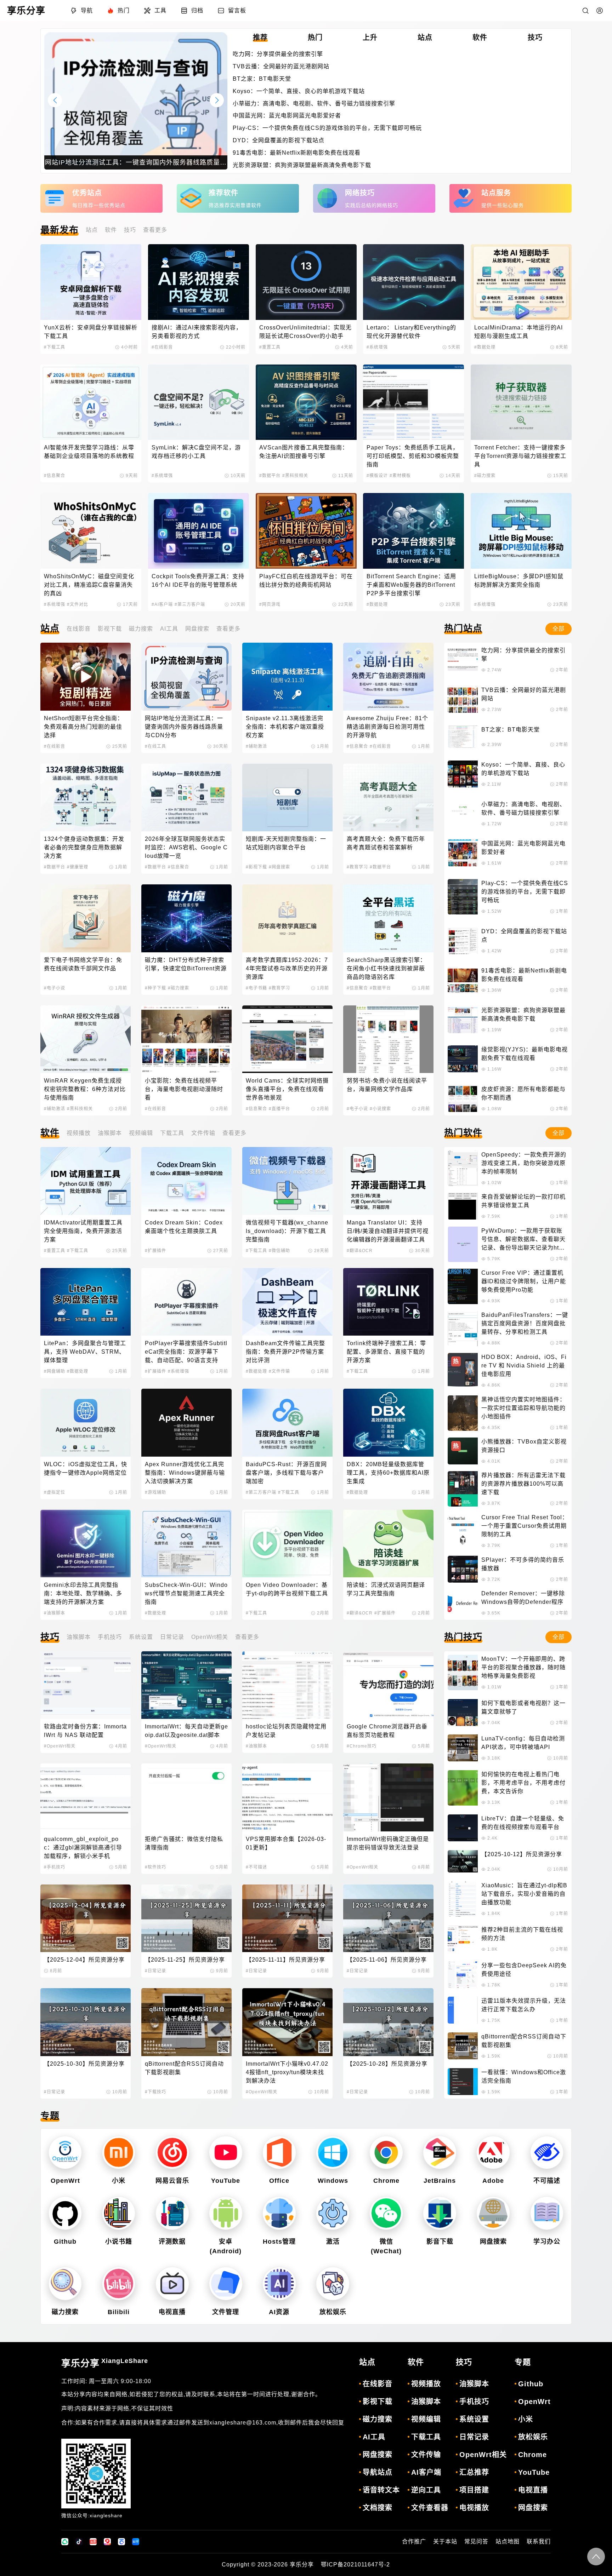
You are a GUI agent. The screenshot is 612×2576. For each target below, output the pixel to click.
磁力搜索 (141, 629)
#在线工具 (155, 746)
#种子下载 (155, 988)
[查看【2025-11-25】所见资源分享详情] (186, 1918)
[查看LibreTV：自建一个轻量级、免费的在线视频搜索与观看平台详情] (463, 1828)
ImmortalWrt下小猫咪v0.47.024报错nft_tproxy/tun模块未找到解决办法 (287, 2072)
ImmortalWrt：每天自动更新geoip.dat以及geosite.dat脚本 (186, 1731)
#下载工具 (55, 347)
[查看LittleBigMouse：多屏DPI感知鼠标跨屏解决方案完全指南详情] (521, 531)
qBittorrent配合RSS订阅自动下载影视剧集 (184, 2068)
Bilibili (119, 2312)
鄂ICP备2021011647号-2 (355, 2564)
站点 (92, 230)
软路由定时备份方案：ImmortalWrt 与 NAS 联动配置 (85, 1731)
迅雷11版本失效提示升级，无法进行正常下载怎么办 (524, 2005)
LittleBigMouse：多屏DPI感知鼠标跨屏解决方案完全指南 (519, 581)
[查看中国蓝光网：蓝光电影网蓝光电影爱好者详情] (463, 853)
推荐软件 (223, 193)
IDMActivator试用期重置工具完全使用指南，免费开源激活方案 (83, 1231)
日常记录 (172, 1637)
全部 (559, 629)
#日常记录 (155, 1971)
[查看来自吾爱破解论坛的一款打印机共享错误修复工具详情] (463, 1206)
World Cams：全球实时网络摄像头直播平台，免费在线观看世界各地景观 (287, 1089)
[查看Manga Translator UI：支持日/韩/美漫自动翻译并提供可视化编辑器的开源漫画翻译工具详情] (388, 1181)
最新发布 (59, 230)
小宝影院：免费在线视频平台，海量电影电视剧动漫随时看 (184, 1089)
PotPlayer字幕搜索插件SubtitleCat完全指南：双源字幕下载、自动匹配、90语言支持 (186, 1352)
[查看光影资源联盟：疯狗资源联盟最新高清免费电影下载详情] (463, 1020)
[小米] (119, 2153)
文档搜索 (378, 2508)
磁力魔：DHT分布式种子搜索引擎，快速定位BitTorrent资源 (186, 964)
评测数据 (172, 2242)
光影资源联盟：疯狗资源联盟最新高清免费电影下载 (302, 165)
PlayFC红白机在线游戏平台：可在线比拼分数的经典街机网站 (306, 581)
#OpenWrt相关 (60, 1746)
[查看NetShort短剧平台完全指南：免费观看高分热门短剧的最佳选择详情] (86, 676)
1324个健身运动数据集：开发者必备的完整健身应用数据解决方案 (84, 847)
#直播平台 (279, 1109)
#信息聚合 (55, 476)
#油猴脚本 (55, 1613)
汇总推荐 (474, 2472)
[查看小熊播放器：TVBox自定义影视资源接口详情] (463, 1451)
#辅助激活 (256, 746)
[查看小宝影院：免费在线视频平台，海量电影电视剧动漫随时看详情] (186, 1039)
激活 (333, 2242)
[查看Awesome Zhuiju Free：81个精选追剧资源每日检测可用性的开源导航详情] (388, 676)
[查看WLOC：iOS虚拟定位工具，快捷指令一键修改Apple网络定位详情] (86, 1422)
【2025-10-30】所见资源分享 (84, 2064)
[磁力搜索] (65, 2284)
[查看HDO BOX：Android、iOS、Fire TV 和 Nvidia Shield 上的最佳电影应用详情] (463, 1371)
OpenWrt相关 (210, 1637)
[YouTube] (226, 2153)
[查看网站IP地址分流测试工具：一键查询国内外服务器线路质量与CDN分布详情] (186, 676)
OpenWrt (65, 2181)
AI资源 (279, 2312)
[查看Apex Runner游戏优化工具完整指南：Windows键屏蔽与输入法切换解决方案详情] (186, 1422)
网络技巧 (360, 193)
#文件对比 (78, 604)
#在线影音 (162, 347)
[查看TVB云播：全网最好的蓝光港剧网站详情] (463, 699)
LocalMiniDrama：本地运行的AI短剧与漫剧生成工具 (518, 332)
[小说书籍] (119, 2213)
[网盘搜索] (493, 2213)
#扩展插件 (155, 1251)
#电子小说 (55, 988)
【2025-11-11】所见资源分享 (285, 1960)
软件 (111, 230)
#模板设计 (377, 476)
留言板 (237, 10)
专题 (50, 2116)
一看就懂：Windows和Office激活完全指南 (524, 2076)
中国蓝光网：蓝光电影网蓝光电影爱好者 (287, 116)
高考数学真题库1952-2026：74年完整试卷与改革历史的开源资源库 (287, 968)
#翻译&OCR (360, 1251)
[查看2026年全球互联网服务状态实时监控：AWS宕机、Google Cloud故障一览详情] (186, 798)
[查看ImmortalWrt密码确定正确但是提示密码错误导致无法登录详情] (388, 1797)
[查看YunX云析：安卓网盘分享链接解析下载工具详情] (91, 282)
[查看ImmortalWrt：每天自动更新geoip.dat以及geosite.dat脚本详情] (186, 1685)
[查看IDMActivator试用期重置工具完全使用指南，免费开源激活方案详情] (86, 1181)
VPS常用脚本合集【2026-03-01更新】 (286, 1843)
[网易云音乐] (172, 2153)
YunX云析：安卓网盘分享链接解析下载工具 (91, 332)
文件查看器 (430, 2508)
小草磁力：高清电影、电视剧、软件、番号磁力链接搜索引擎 (314, 104)
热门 (124, 10)
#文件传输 (279, 1371)
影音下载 (440, 2242)
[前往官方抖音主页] (79, 2542)
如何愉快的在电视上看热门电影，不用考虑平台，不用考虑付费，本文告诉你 (523, 1783)
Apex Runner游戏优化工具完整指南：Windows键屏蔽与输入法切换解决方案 (185, 1473)
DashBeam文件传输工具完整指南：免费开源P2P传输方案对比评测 (285, 1352)
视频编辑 (141, 1133)
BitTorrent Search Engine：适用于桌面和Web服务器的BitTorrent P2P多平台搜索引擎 (412, 585)
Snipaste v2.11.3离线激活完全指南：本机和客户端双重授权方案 (285, 727)
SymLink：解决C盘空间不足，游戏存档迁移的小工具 (196, 452)
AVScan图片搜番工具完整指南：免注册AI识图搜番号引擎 (304, 452)
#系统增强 (377, 347)
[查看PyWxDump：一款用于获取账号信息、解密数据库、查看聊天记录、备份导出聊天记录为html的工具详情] (463, 1244)
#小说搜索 (380, 1109)
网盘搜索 (197, 629)
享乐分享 (105, 2363)
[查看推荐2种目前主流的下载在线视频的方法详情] (463, 1939)
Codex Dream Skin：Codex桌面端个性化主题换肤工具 (184, 1227)
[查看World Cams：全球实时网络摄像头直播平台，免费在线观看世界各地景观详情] (287, 1039)
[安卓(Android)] (226, 2213)
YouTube (226, 2181)
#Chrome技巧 (362, 1746)
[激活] (333, 2213)
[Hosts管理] (279, 2213)
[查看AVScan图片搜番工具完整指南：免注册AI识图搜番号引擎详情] (306, 402)
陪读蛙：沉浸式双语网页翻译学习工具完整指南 (386, 1589)
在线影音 (79, 629)
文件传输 (203, 1133)
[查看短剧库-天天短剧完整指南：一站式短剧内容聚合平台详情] (287, 798)
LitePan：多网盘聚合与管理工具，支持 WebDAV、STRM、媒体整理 (85, 1352)
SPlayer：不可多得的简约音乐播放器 (523, 1564)
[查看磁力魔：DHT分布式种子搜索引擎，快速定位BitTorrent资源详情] (186, 918)
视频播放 (79, 1133)
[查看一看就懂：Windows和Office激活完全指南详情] (463, 2082)
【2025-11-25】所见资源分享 (185, 1960)
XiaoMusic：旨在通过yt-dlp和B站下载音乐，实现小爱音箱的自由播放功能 (524, 1894)
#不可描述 (256, 1867)
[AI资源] (279, 2284)
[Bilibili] (119, 2284)
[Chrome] (386, 2153)
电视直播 (172, 2312)
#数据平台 (270, 476)
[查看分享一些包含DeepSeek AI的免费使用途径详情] (463, 1975)
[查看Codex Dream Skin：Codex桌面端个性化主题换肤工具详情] (186, 1181)
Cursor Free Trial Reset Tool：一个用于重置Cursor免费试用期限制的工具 (525, 1526)
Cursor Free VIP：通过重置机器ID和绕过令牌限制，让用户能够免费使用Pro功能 (524, 1281)
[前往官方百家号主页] (121, 2542)
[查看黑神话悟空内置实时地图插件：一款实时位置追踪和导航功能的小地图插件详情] (463, 1413)
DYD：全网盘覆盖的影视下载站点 (279, 140)
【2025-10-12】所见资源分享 (522, 1854)
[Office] (279, 2153)
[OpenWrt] (65, 2153)
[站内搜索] (585, 11)
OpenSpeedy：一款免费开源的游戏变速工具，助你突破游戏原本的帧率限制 (524, 1163)
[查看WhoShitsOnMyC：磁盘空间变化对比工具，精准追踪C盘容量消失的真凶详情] (91, 531)
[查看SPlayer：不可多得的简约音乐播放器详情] (463, 1569)
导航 (87, 10)
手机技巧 (110, 1637)
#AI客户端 (162, 604)
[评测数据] (172, 2213)
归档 (197, 10)
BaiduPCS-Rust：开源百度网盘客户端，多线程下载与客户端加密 (286, 1473)
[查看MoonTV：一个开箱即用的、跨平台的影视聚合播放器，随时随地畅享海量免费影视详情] (463, 1673)
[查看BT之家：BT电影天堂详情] (463, 737)
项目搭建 (474, 2490)
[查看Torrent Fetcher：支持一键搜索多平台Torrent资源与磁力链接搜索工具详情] (521, 402)
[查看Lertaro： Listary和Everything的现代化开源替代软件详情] (413, 282)
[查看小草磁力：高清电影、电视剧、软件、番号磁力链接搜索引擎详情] (463, 814)
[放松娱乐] (333, 2284)
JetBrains (440, 2181)
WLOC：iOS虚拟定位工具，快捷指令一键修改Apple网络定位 (86, 1468)
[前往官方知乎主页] (136, 2542)
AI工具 (169, 629)
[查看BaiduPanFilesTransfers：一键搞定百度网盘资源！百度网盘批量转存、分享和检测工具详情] (463, 1329)
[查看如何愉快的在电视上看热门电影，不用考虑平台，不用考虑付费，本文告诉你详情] (463, 1788)
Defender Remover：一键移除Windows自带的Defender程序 (523, 1598)
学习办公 (547, 2242)
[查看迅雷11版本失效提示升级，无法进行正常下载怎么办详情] (463, 2010)
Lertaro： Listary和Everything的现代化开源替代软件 (411, 332)
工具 (160, 10)
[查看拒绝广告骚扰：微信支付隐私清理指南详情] (186, 1797)
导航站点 (378, 2472)
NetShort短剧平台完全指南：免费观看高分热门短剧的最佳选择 (84, 727)
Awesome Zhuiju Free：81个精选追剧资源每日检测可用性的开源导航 (387, 727)
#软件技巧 (155, 1867)
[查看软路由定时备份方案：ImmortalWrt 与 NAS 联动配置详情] (86, 1685)
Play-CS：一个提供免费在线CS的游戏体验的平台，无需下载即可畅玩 (327, 128)
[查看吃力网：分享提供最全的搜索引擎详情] (463, 660)
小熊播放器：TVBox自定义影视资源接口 (524, 1446)
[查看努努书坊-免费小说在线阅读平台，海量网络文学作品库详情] (388, 1039)
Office (279, 2181)
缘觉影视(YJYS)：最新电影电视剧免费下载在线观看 (525, 1054)
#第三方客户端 (190, 604)
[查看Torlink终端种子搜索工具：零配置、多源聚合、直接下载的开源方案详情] (388, 1302)
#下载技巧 (155, 2092)
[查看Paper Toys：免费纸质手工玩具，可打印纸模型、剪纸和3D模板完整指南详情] (413, 402)
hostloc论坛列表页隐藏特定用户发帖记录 (286, 1731)
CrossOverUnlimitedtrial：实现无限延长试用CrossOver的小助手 (305, 332)
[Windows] (333, 2153)
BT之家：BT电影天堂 (262, 79)
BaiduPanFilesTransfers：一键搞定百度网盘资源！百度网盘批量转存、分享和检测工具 (525, 1323)
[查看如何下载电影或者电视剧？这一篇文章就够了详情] (463, 1712)
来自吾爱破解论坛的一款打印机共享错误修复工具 (523, 1201)
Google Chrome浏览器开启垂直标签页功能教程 (387, 1731)
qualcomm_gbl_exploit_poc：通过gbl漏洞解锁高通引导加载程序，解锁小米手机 (83, 1848)
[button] (55, 100)
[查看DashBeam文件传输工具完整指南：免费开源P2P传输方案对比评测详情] (287, 1302)
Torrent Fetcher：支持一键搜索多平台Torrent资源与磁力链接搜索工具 (520, 456)
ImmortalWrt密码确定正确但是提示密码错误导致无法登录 (388, 1843)
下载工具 (172, 1133)
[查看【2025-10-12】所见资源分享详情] (463, 1861)
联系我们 (539, 2541)
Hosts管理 (279, 2242)
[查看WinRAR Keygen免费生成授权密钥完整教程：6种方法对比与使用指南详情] (86, 1039)
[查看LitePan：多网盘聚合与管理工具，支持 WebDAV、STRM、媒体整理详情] (86, 1302)
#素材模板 (400, 476)
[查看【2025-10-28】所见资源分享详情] (388, 2022)
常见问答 (476, 2541)
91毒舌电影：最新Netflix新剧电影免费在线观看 (297, 153)
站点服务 (496, 193)
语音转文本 (381, 2490)
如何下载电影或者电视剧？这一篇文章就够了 (523, 1707)
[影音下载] (440, 2213)
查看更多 (155, 230)
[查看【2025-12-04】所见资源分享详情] (86, 1918)
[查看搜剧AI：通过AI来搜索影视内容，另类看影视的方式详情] (199, 282)
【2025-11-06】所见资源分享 (387, 1960)
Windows (333, 2181)
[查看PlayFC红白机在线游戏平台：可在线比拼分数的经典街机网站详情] (306, 531)
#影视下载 (256, 867)
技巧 (130, 230)
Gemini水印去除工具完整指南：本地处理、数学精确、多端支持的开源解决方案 (83, 1593)
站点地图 (508, 2541)
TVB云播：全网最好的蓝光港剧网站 (281, 66)
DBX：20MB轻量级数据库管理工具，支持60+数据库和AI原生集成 (388, 1473)
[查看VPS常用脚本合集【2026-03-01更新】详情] (287, 1797)
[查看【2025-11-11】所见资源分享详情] (287, 1918)
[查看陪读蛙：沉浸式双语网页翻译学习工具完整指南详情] (388, 1544)
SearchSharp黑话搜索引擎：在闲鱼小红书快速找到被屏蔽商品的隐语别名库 (386, 968)
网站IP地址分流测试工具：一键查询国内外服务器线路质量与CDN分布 (184, 727)
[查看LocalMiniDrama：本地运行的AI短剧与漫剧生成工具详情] (521, 282)
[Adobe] (493, 2153)
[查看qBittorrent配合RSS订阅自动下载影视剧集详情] (186, 2022)
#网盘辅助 (55, 1371)
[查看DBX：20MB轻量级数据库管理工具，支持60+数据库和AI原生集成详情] (388, 1422)
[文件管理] (226, 2284)
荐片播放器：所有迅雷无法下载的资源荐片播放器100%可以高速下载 (523, 1484)
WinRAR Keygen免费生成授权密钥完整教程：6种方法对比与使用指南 (85, 1089)
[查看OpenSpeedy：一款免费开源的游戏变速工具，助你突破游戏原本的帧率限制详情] (463, 1168)
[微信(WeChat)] (386, 2213)
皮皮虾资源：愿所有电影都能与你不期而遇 (523, 1093)
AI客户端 (426, 2472)
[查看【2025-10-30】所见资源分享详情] (86, 2022)
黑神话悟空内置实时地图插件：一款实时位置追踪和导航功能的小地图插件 (523, 1408)
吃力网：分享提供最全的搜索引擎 (278, 54)
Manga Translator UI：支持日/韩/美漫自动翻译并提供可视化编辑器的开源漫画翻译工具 (388, 1231)
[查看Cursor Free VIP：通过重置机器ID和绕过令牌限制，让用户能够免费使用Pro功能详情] (463, 1286)
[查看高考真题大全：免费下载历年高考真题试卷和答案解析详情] (388, 798)
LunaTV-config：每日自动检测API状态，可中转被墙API (523, 1743)
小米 (119, 2181)
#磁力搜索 (485, 476)
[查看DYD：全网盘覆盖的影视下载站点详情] (463, 941)
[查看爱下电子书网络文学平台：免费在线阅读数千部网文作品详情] (86, 918)
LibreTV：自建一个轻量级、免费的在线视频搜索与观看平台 (523, 1823)
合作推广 (414, 2541)
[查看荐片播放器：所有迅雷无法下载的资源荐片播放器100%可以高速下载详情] (463, 1489)
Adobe (493, 2181)
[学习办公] (547, 2213)
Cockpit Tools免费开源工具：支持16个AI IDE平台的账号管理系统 (198, 581)
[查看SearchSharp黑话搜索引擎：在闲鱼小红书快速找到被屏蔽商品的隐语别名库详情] (388, 918)
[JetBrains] (440, 2153)
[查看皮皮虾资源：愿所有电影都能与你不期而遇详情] (463, 1098)
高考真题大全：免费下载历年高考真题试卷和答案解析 (386, 843)
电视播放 (474, 2508)
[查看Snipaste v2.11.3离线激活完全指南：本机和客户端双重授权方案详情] (287, 676)
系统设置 (141, 1637)
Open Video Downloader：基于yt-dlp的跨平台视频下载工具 (287, 1589)
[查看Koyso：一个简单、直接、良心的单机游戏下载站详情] (463, 774)
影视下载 (110, 629)
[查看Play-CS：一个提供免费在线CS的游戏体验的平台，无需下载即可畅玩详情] (463, 897)
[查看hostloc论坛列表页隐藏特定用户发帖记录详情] (287, 1685)
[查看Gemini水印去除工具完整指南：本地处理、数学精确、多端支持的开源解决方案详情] (86, 1544)
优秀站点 (87, 193)
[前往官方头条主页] (93, 2542)
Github (65, 2242)
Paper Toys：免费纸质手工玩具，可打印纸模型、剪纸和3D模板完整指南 (413, 456)
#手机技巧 (55, 1867)
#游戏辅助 (155, 1492)
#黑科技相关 (295, 476)
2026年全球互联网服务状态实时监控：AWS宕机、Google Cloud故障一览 (186, 847)
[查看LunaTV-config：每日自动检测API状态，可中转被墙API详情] (463, 1748)
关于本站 (445, 2541)
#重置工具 (270, 347)
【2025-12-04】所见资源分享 (84, 1960)
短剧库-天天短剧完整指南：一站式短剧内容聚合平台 (286, 843)
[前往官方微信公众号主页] (65, 2542)
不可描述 (547, 2181)
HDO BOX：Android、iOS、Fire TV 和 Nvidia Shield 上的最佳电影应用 (524, 1366)
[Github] (65, 2213)
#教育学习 (357, 867)
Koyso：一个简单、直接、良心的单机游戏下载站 (299, 91)
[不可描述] (547, 2153)
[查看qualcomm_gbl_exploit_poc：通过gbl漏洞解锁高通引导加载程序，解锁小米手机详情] (86, 1797)
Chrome (386, 2181)
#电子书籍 (256, 988)
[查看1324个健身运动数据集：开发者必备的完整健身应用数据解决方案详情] (86, 798)
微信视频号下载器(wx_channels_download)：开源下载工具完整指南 (287, 1231)
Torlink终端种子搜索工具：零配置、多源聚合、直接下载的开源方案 (386, 1352)
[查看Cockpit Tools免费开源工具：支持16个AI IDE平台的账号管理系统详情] (199, 531)
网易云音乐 (172, 2181)
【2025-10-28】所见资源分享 (387, 2064)
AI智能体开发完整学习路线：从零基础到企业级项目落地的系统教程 (89, 452)
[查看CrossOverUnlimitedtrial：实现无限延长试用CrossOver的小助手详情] (306, 282)
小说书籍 (119, 2242)
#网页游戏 (270, 604)
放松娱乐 (333, 2312)
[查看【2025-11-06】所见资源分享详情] (388, 1918)
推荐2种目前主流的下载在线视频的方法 (522, 1934)
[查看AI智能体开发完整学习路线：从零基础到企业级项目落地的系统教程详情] (91, 402)
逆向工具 (426, 2490)
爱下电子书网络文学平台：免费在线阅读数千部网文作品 (83, 964)
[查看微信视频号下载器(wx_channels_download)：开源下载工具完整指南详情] (287, 1181)
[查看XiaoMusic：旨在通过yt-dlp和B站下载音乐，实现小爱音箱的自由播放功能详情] (463, 1899)
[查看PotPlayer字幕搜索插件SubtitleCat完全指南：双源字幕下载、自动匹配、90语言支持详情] (186, 1302)
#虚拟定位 (55, 1492)
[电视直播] (172, 2284)
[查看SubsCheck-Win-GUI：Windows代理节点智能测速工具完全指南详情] (186, 1544)
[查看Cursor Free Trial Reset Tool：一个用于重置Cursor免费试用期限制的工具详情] (463, 1531)
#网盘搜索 (279, 867)
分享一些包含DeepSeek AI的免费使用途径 (524, 1970)
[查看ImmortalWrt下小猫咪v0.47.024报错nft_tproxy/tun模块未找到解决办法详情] (287, 2022)
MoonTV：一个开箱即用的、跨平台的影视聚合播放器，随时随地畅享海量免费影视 (523, 1667)
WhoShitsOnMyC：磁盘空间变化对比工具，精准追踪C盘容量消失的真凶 (89, 585)
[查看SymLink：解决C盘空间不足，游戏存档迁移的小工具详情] (199, 402)
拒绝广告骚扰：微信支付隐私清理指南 (184, 1843)
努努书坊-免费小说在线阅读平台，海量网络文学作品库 (387, 1085)
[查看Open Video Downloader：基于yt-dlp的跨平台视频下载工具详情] (287, 1544)
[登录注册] (600, 11)
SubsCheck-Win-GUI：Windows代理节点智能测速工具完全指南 (186, 1593)
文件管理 (226, 2312)
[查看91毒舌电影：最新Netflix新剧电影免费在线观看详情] (463, 980)
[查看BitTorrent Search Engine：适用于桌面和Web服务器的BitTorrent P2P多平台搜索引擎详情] (413, 531)
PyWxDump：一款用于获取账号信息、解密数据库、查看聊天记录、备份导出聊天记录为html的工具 (523, 1240)
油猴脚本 (110, 1133)
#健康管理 (78, 867)
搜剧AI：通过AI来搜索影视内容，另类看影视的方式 (197, 332)
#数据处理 (485, 347)
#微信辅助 (279, 1251)
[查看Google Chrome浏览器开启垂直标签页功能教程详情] (388, 1685)
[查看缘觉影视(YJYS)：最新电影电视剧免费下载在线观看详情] (463, 1059)
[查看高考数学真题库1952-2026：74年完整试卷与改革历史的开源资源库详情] (287, 918)
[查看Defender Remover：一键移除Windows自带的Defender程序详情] (463, 1603)
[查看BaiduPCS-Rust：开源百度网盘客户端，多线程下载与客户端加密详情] (287, 1422)
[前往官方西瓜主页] (107, 2542)
